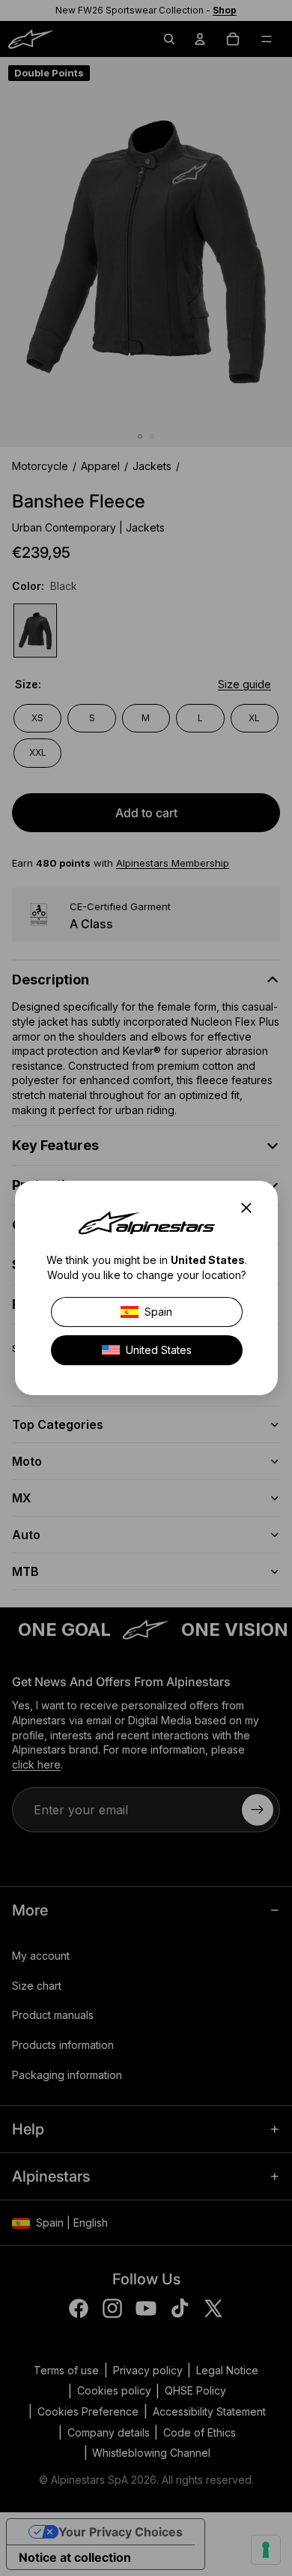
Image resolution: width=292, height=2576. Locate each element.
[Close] (251, 1208)
